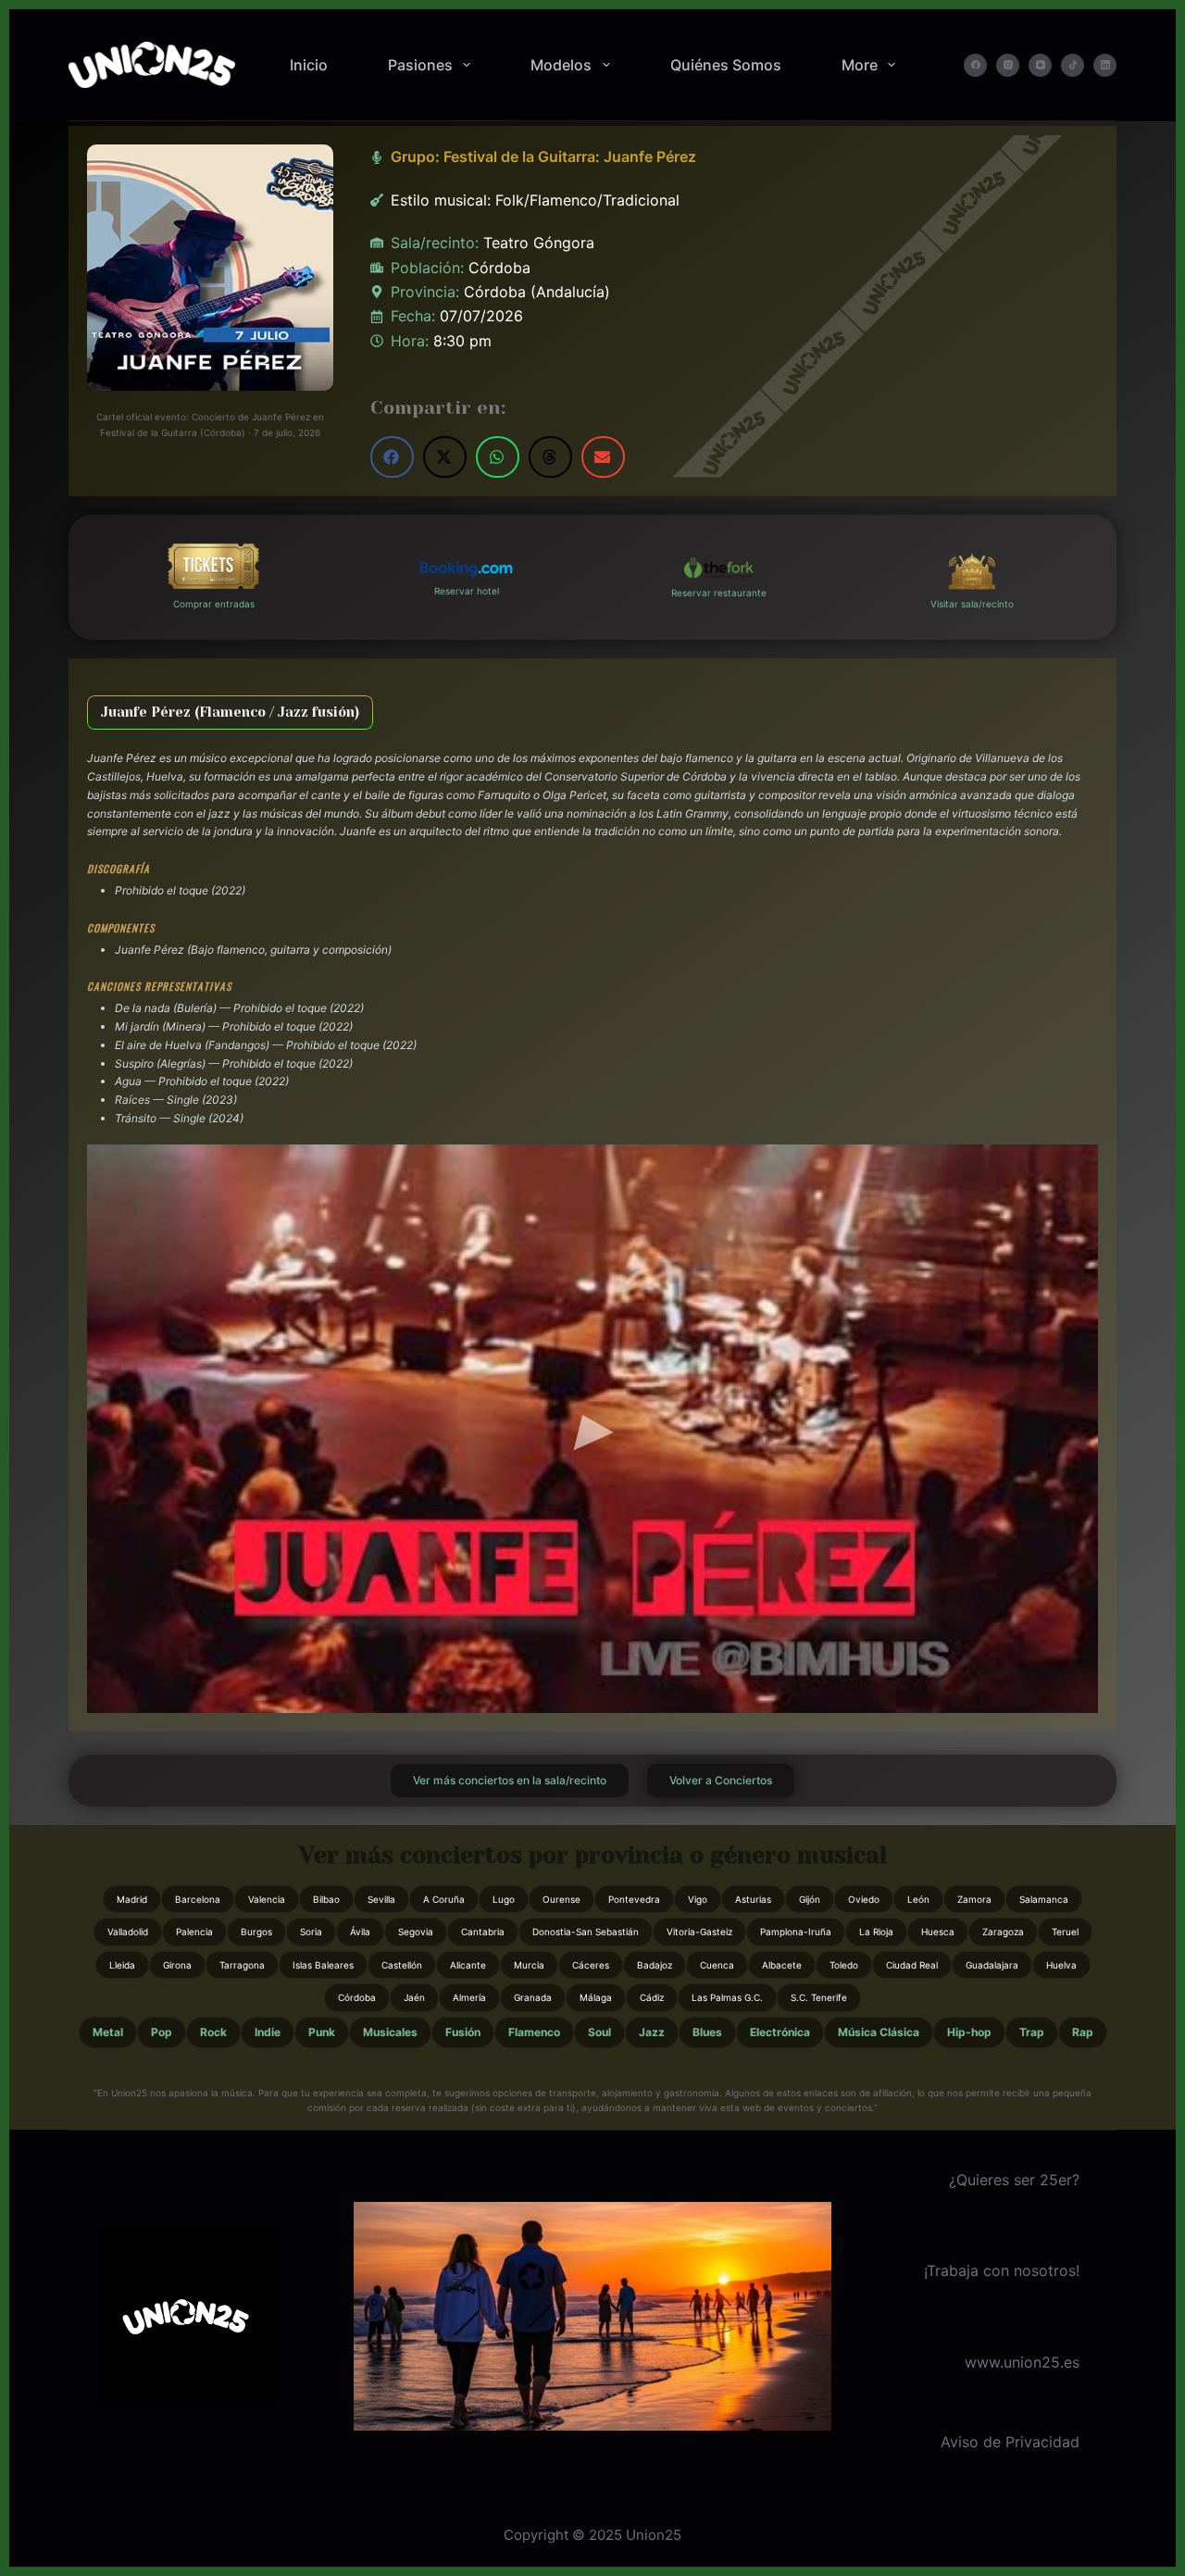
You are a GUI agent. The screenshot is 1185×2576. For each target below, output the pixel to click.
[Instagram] (1008, 65)
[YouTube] (1040, 65)
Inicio (309, 65)
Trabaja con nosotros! (1003, 2270)
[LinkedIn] (1105, 65)
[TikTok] (1073, 65)
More (860, 65)
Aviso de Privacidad (1010, 2442)
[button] (392, 457)
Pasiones (420, 65)
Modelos (561, 65)
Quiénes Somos (726, 65)
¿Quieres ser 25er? (1014, 2180)
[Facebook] (975, 65)
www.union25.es (1022, 2362)
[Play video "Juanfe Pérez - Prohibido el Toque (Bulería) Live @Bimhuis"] (592, 1429)
